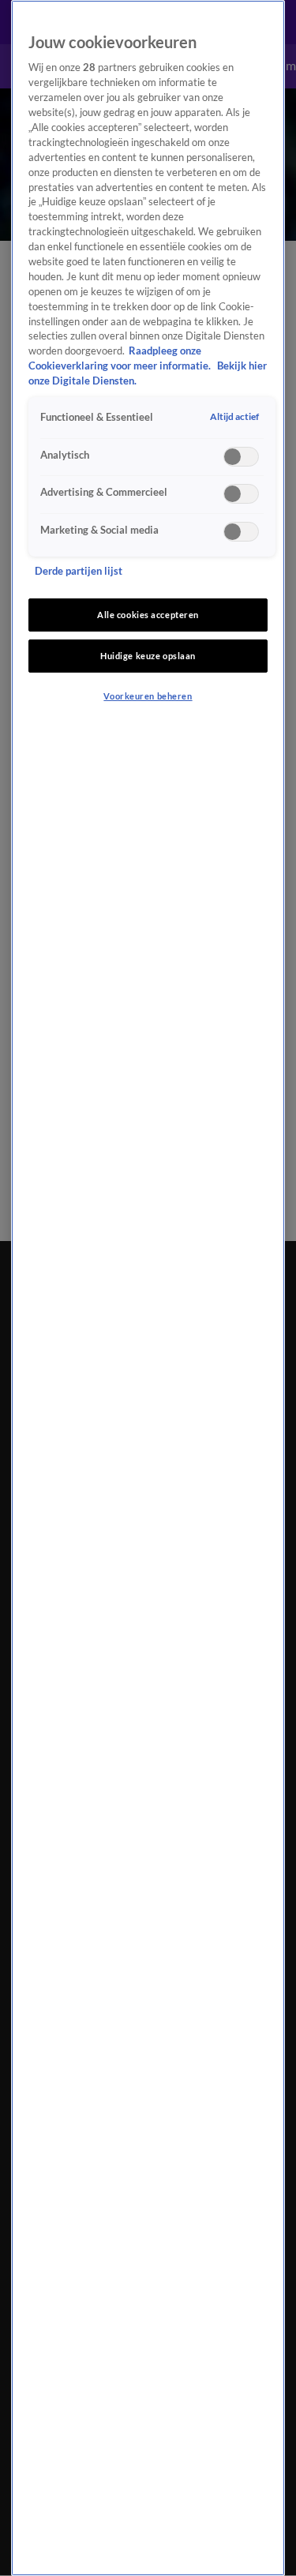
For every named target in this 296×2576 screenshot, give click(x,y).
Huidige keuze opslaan (148, 656)
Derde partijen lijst (79, 571)
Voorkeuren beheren (148, 696)
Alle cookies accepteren (148, 615)
